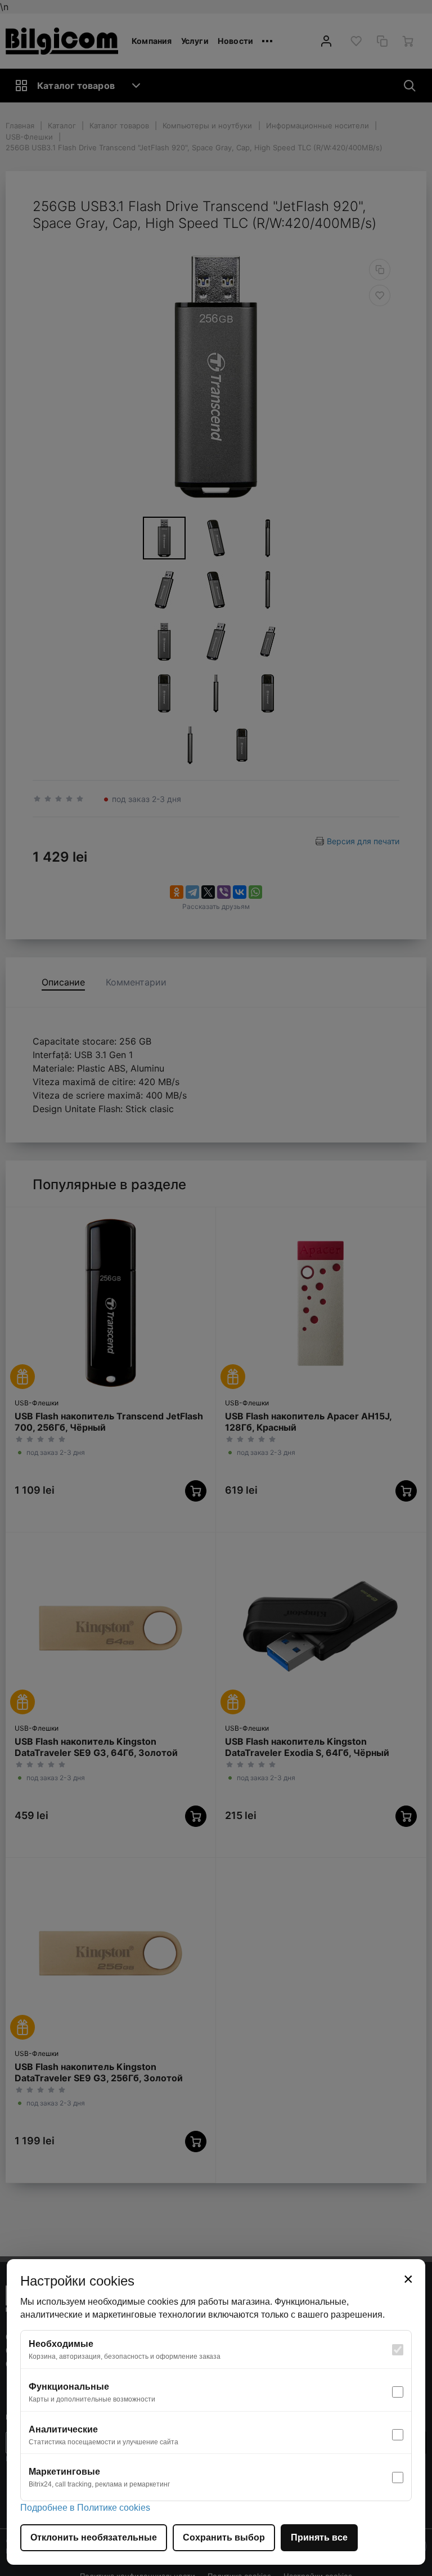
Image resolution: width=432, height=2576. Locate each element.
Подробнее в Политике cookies (85, 2508)
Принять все (319, 2537)
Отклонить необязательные (94, 2537)
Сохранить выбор (224, 2537)
